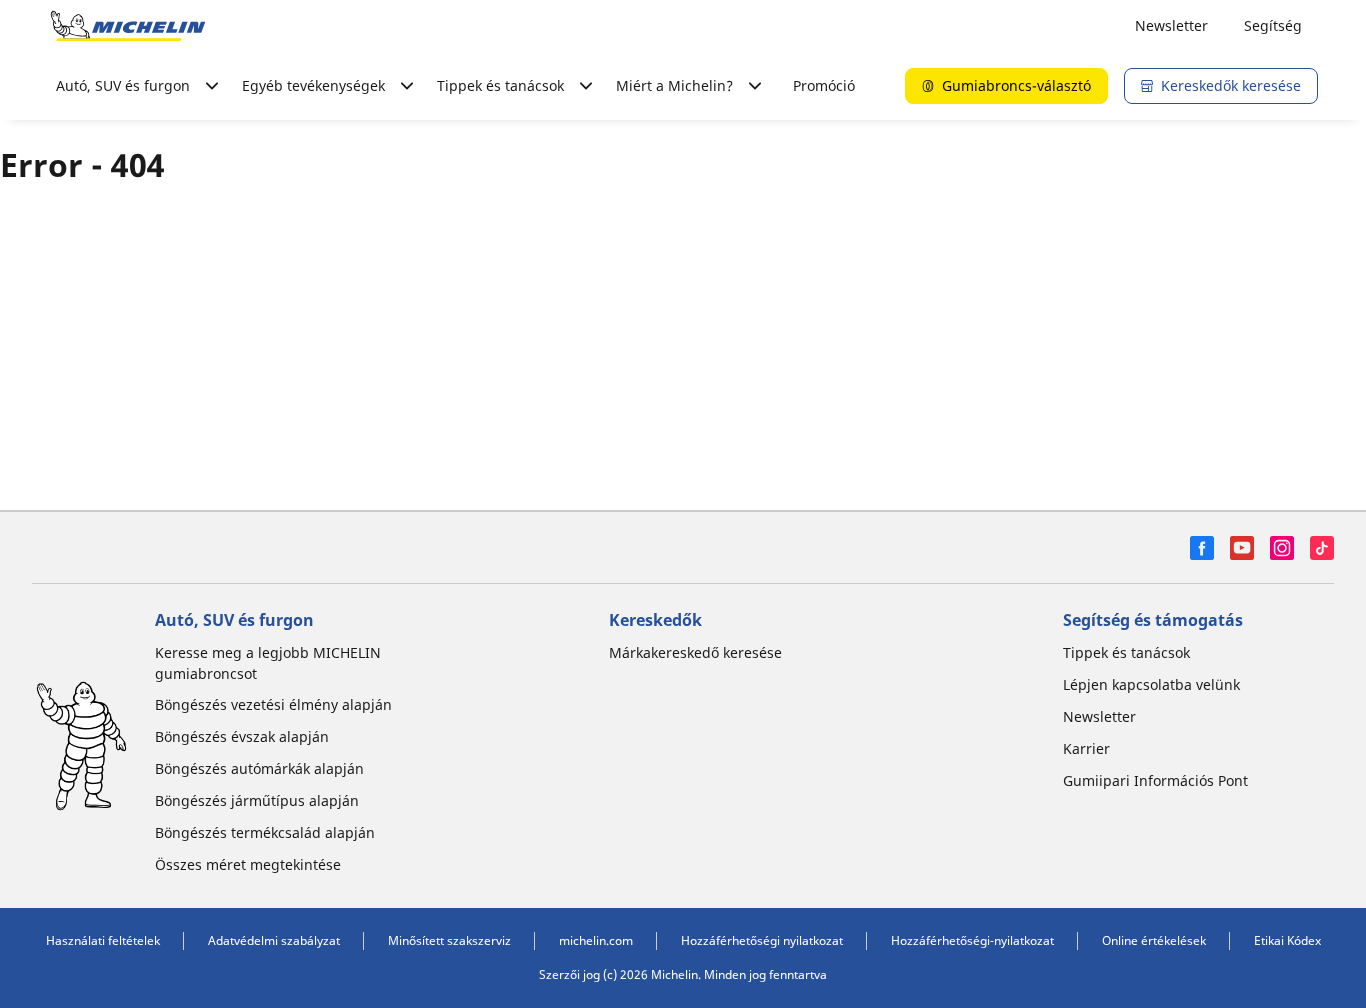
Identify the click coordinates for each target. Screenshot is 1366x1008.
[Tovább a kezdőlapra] (128, 26)
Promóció (824, 85)
